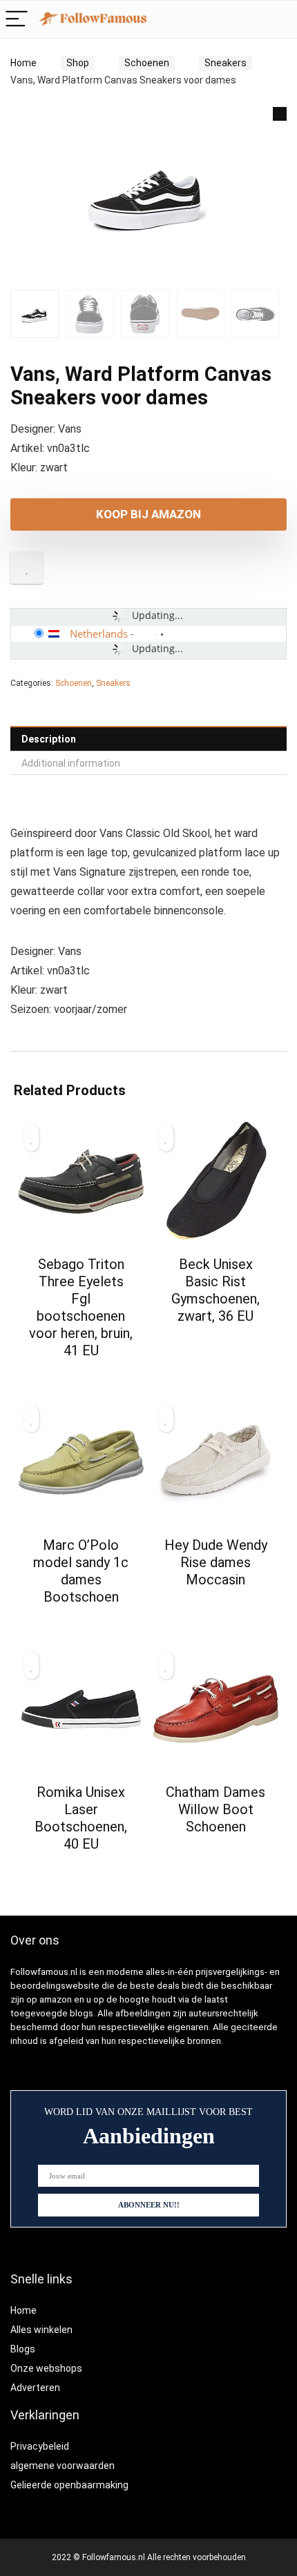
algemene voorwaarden (63, 2466)
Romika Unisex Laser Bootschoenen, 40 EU (81, 1818)
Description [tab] (49, 739)
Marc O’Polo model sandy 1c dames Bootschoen (81, 1571)
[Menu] (17, 20)
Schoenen (147, 63)
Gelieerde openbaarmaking (69, 2485)
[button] (280, 114)
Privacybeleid (40, 2446)
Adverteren (35, 2388)
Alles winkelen (41, 2330)
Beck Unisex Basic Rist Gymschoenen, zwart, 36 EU (215, 1290)
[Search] (250, 20)
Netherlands (99, 633)
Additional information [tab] (71, 763)
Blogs (23, 2349)
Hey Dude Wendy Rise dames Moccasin (216, 1562)
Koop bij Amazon (148, 514)
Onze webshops (46, 2368)
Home (23, 63)
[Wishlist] (279, 19)
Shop (78, 63)
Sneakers (226, 63)
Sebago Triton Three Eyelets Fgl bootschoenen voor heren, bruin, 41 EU (81, 1307)
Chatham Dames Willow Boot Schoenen (215, 1809)
